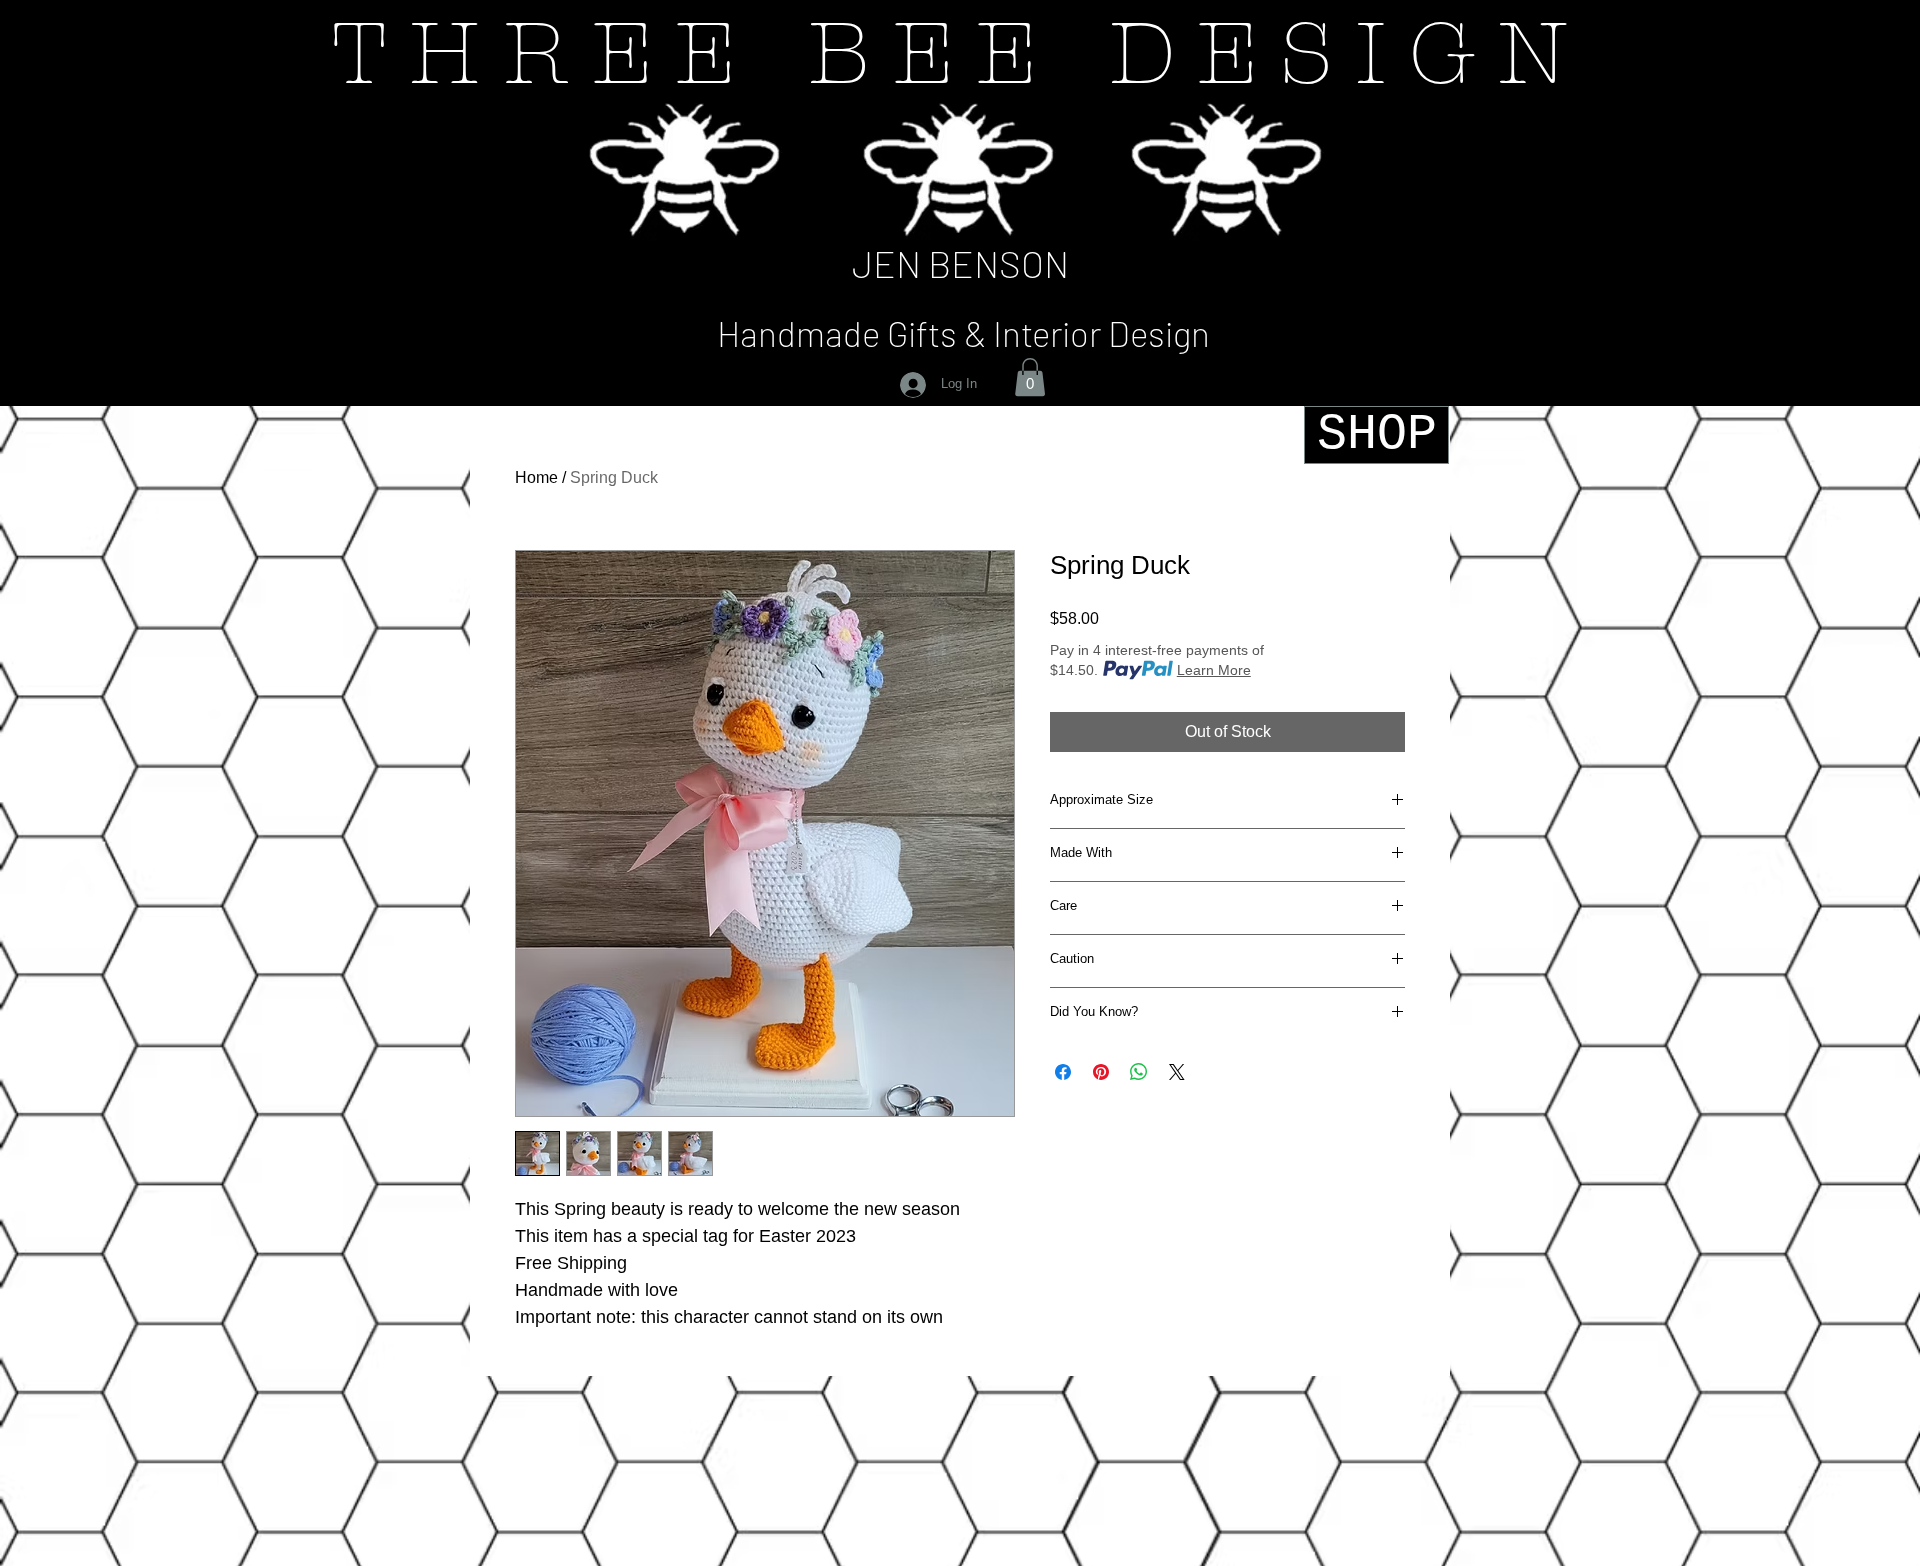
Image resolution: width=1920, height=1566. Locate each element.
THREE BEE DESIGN (960, 54)
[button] (1030, 377)
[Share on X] (1177, 1072)
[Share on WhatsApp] (1139, 1072)
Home (536, 477)
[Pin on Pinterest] (1101, 1072)
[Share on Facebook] (1063, 1072)
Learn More (1214, 670)
